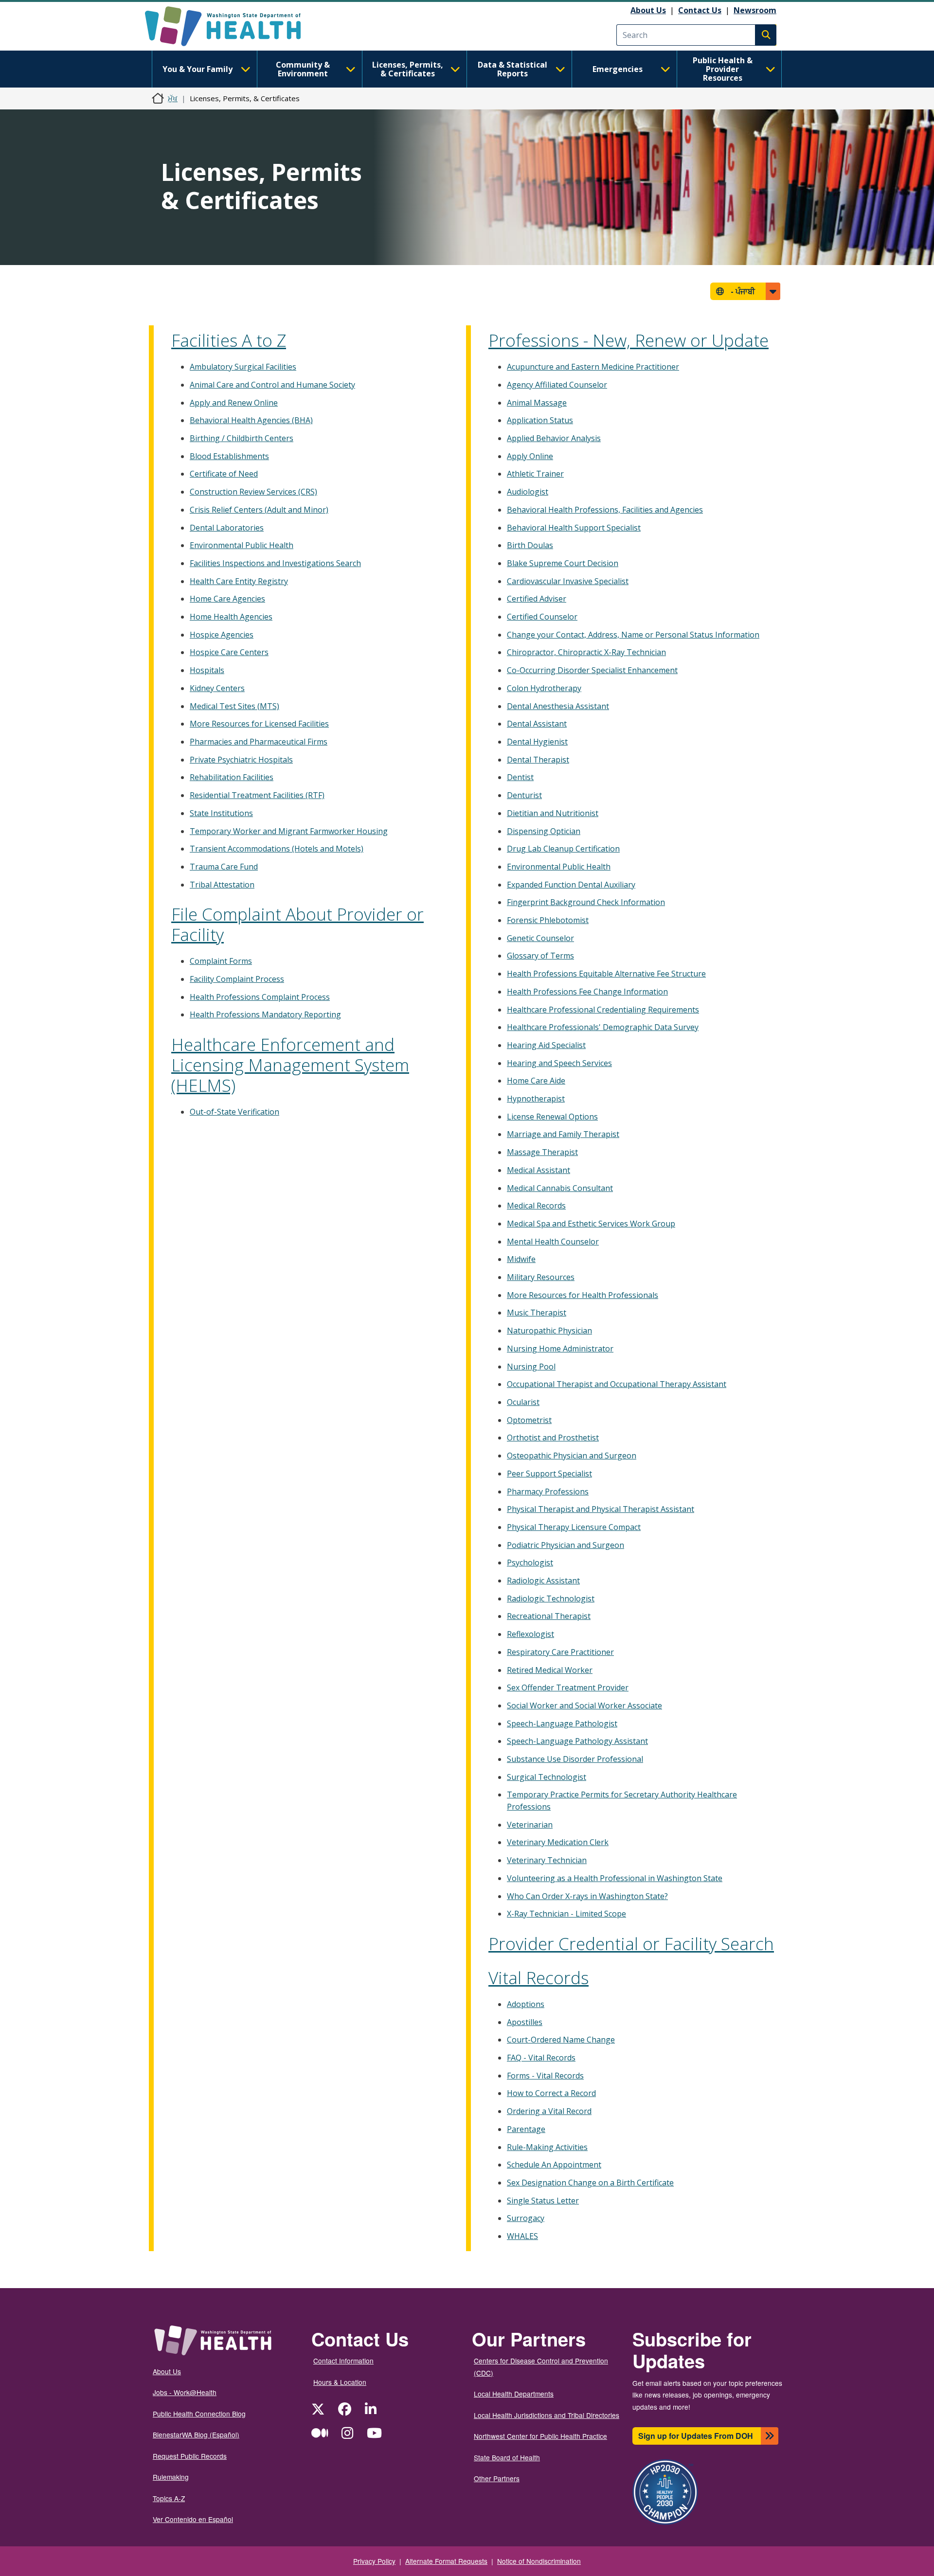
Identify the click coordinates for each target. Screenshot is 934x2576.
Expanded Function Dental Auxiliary (571, 885)
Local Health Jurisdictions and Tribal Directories (547, 2415)
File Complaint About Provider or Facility (297, 924)
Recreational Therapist (549, 1616)
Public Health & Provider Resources (723, 69)
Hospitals (207, 670)
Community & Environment (303, 69)
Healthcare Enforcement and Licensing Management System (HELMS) (290, 1065)
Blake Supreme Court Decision (563, 563)
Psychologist (530, 1563)
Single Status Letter (543, 2201)
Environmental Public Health (242, 545)
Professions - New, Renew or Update (629, 340)
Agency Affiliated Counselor (557, 385)
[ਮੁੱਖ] (231, 26)
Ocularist (523, 1402)
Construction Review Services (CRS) (253, 492)
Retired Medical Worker (550, 1670)
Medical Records (536, 1206)
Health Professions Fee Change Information (587, 992)
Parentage (526, 2129)
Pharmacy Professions (548, 1492)
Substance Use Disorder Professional (575, 1759)
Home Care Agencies (227, 599)
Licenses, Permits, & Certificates (408, 69)
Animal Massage (537, 403)
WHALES (522, 2236)
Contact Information (343, 2361)
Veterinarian (530, 1825)
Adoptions (526, 2004)
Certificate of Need (224, 474)
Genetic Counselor (540, 938)
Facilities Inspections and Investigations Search (275, 563)
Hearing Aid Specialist (546, 1045)
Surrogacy (526, 2218)
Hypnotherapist (536, 1099)
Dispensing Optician (544, 831)
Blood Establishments (229, 456)
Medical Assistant (539, 1170)
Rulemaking (171, 2477)
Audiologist (528, 492)
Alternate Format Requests (446, 2561)
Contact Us (700, 10)
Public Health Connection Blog (199, 2414)
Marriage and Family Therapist (563, 1134)
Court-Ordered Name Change (561, 2040)
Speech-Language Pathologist (562, 1723)
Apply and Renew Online (234, 403)
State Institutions (221, 813)
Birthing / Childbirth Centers (242, 438)
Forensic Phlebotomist (548, 920)
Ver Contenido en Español (193, 2519)
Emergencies (618, 69)
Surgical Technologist (547, 1777)
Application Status (540, 420)
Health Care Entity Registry (239, 581)
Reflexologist (530, 1634)
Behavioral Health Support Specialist (574, 528)
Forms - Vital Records (545, 2076)
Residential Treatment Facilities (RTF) (257, 795)
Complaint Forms (221, 961)
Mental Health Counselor (553, 1242)
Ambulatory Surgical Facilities (243, 367)
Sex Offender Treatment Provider (568, 1688)
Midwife (521, 1259)
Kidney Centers (217, 688)
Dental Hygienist (537, 742)
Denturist (524, 795)
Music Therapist (537, 1313)
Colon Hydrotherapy (544, 688)
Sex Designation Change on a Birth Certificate (590, 2183)
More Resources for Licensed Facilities (259, 724)
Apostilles (525, 2022)
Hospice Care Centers (229, 652)
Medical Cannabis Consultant (560, 1188)
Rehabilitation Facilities (232, 777)
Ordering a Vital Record (549, 2111)
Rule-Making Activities (547, 2147)
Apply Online (530, 456)
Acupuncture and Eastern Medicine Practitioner (593, 367)
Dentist (520, 777)
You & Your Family (198, 69)
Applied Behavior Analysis (554, 438)
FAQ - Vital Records (541, 2058)
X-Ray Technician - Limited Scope (566, 1914)
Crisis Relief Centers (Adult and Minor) (259, 510)
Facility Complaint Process (237, 979)
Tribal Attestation (222, 885)
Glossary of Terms (540, 956)
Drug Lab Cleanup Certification (563, 849)
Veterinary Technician (547, 1860)
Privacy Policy (374, 2561)
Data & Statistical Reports (512, 69)
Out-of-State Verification (234, 1112)
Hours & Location (340, 2382)
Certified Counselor (542, 617)
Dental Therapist (538, 760)
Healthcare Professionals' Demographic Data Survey (603, 1027)
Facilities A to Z (229, 340)
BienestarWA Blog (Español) (196, 2434)
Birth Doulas (530, 545)
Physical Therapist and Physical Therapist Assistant (601, 1509)
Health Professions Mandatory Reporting (265, 1014)
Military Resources (541, 1277)
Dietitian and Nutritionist (553, 813)
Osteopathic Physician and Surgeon (572, 1456)
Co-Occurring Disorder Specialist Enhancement (592, 670)
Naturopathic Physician (549, 1331)
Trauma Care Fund (224, 867)
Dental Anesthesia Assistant (558, 706)
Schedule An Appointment (554, 2165)
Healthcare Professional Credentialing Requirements (603, 1010)
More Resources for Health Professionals (583, 1295)
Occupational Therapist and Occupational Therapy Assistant (617, 1384)
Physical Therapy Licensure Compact (574, 1527)
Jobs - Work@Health (185, 2392)
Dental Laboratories (227, 528)
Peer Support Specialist (549, 1474)
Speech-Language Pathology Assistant (577, 1741)
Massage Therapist (542, 1152)
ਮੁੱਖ (173, 98)
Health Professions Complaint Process (260, 997)
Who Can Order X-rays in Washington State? (587, 1896)
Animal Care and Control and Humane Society (272, 385)
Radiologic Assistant (543, 1581)
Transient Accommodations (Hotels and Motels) (277, 849)
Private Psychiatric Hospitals (241, 760)
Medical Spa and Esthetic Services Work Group (591, 1224)
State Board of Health (507, 2457)
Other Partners (497, 2478)
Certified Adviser (537, 599)
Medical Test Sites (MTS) (234, 706)
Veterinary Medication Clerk (558, 1842)
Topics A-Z (169, 2498)
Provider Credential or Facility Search (631, 1944)
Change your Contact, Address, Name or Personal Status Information (633, 635)
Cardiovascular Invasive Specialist (568, 581)
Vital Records (539, 1978)
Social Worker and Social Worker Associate (584, 1705)
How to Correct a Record (551, 2093)
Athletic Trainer (535, 474)
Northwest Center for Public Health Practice (540, 2436)
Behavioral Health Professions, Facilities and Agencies (605, 510)
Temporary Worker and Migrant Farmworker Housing (289, 831)
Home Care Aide (536, 1081)
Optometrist (529, 1420)
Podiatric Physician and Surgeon (566, 1545)
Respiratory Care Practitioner (560, 1652)
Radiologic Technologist (551, 1599)
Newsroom (755, 10)
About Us (648, 10)
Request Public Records (190, 2456)
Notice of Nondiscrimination (539, 2561)
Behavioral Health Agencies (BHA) (251, 420)
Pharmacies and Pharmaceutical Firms (259, 742)
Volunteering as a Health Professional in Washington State (615, 1878)
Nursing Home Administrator (560, 1349)
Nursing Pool (531, 1367)
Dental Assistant (537, 724)
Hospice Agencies (222, 635)
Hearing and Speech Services (559, 1063)
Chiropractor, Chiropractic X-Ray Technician (586, 652)
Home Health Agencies (231, 617)
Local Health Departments (514, 2394)
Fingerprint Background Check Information (586, 902)
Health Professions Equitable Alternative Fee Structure (606, 974)
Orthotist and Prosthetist (553, 1438)
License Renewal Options (552, 1117)
